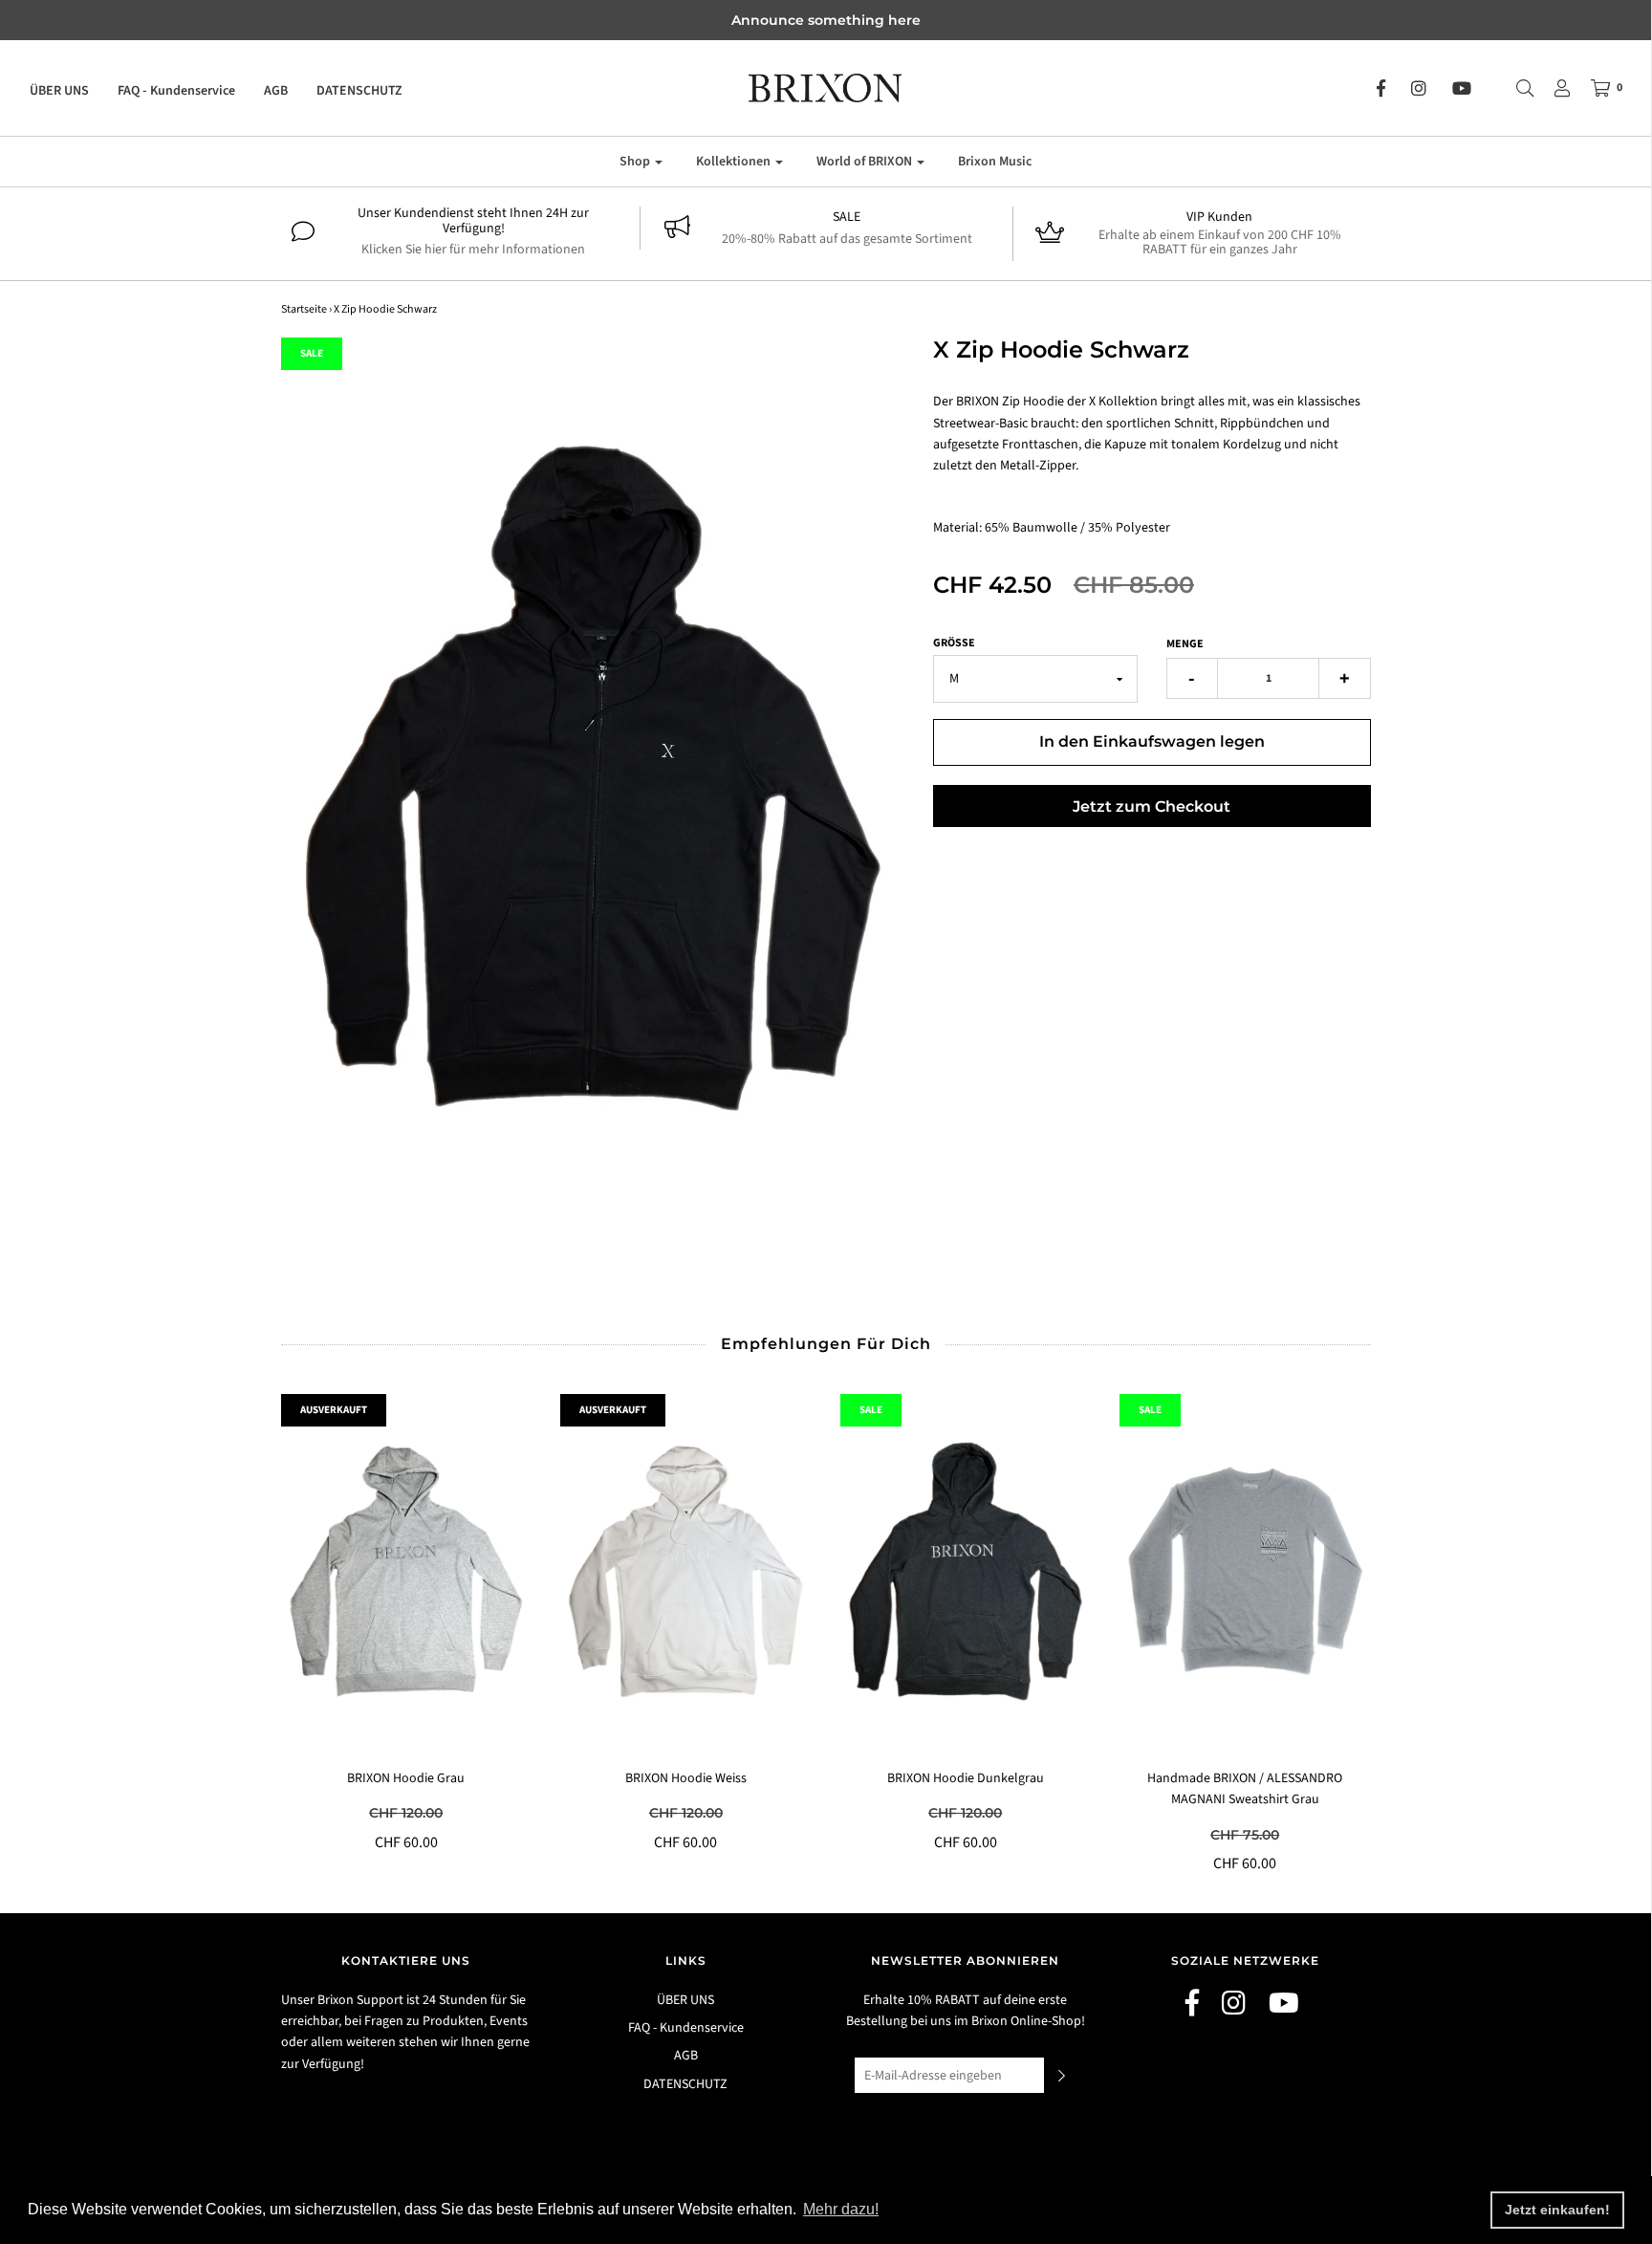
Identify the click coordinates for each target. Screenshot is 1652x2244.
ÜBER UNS (59, 91)
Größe (954, 643)
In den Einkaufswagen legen (1152, 741)
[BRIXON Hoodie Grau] (407, 1571)
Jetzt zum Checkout (1152, 806)
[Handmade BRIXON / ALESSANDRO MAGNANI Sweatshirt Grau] (1245, 1571)
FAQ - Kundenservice (176, 91)
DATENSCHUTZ (359, 91)
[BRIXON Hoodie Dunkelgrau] (966, 1571)
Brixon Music (995, 162)
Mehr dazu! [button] (841, 2209)
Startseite (304, 309)
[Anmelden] (1553, 88)
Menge (1185, 644)
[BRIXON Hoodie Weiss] (686, 1571)
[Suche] (1515, 88)
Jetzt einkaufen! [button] (1557, 2210)
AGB (276, 91)
